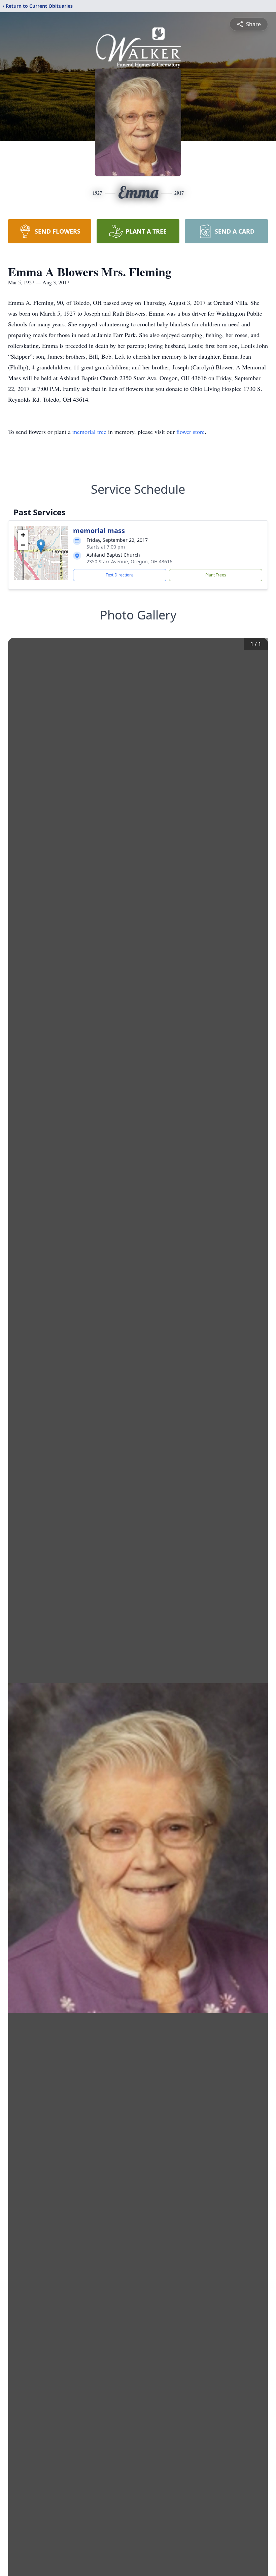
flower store (191, 432)
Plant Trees (216, 575)
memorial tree (89, 432)
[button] (41, 546)
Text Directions (120, 575)
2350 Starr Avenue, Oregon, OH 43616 (129, 561)
